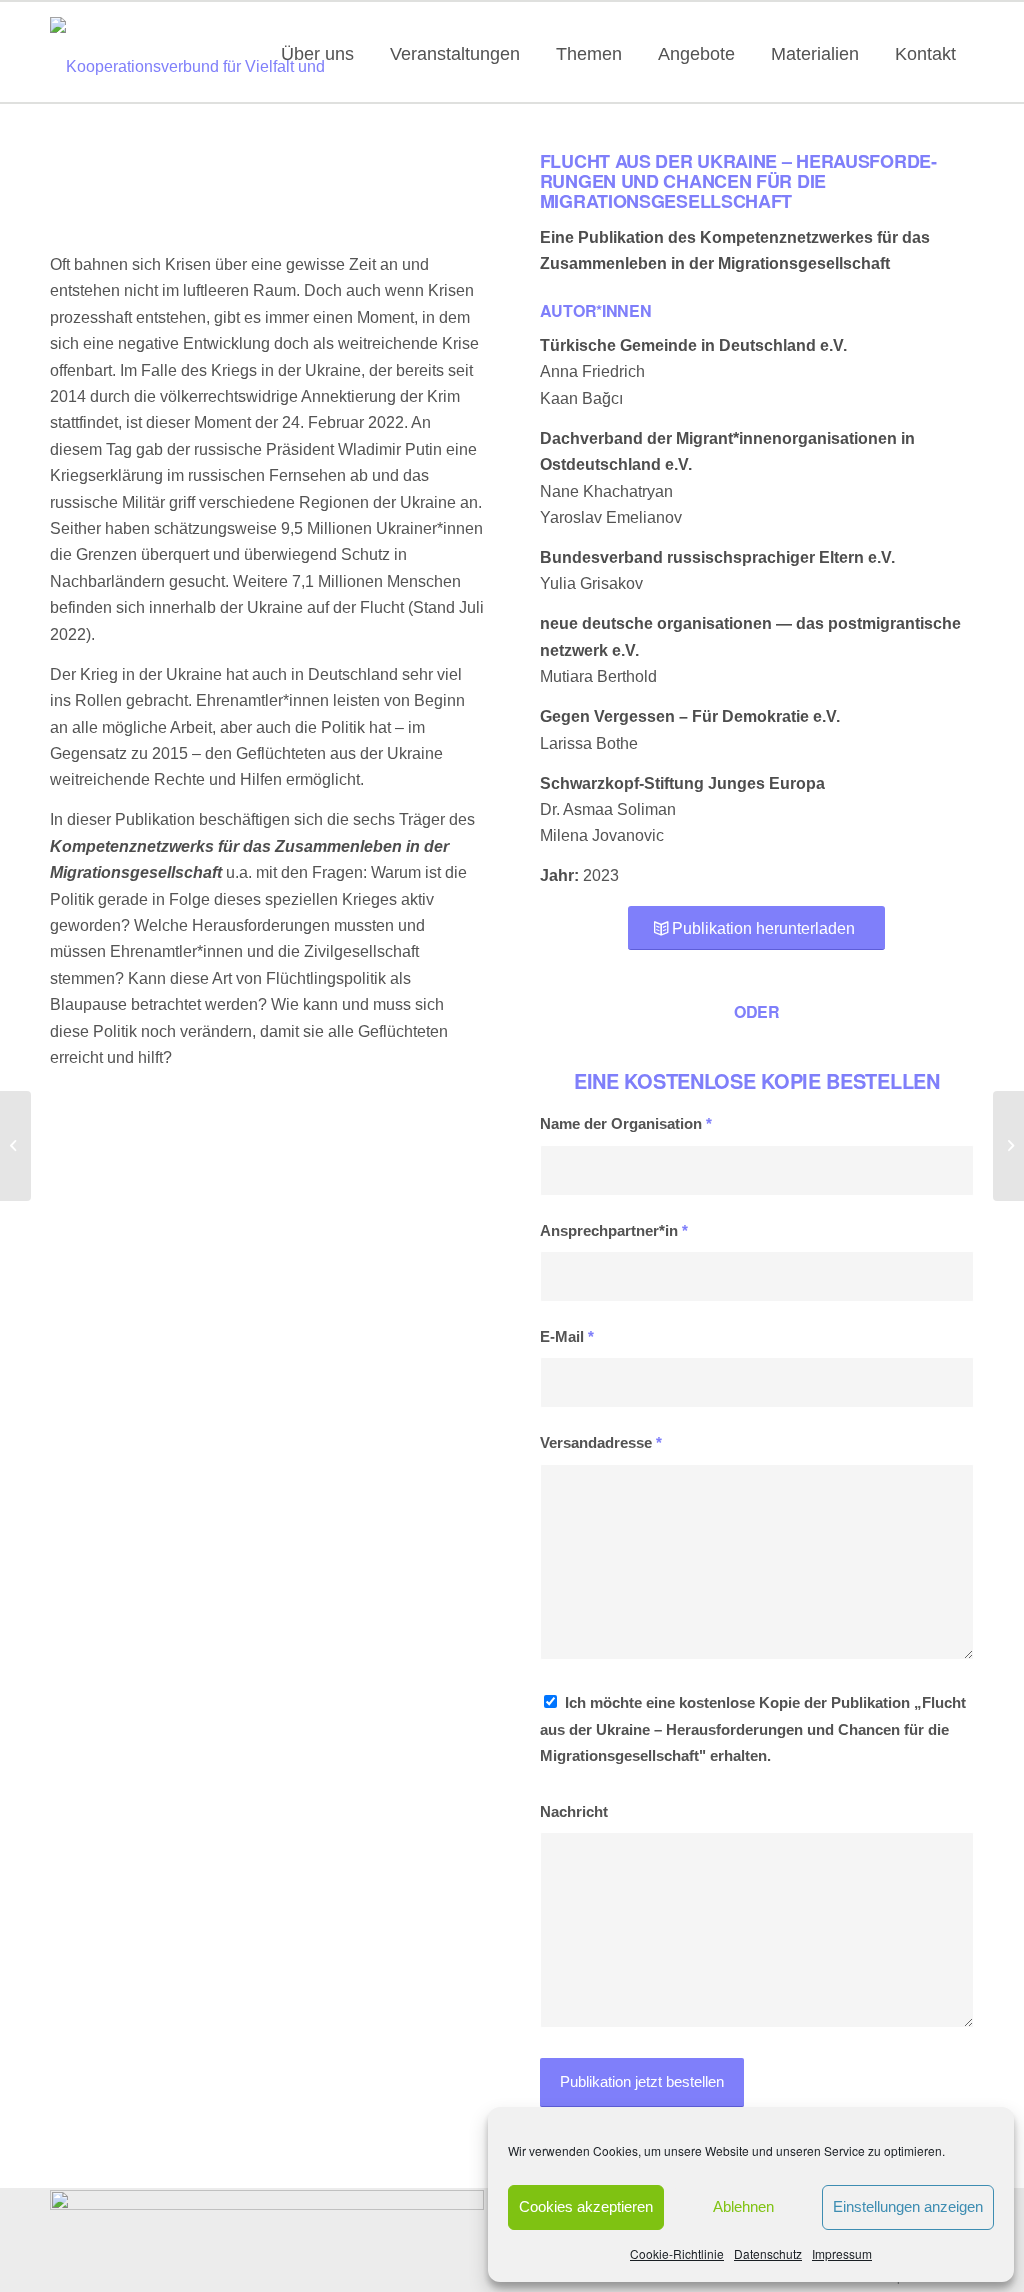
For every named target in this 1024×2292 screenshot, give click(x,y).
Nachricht (574, 1812)
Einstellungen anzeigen (908, 2206)
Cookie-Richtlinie (677, 2253)
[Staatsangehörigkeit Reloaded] (15, 1146)
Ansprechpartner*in (614, 1231)
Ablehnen (743, 2206)
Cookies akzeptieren (586, 2206)
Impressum (842, 2253)
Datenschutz (768, 2253)
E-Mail (567, 1337)
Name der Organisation (626, 1124)
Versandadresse (601, 1443)
